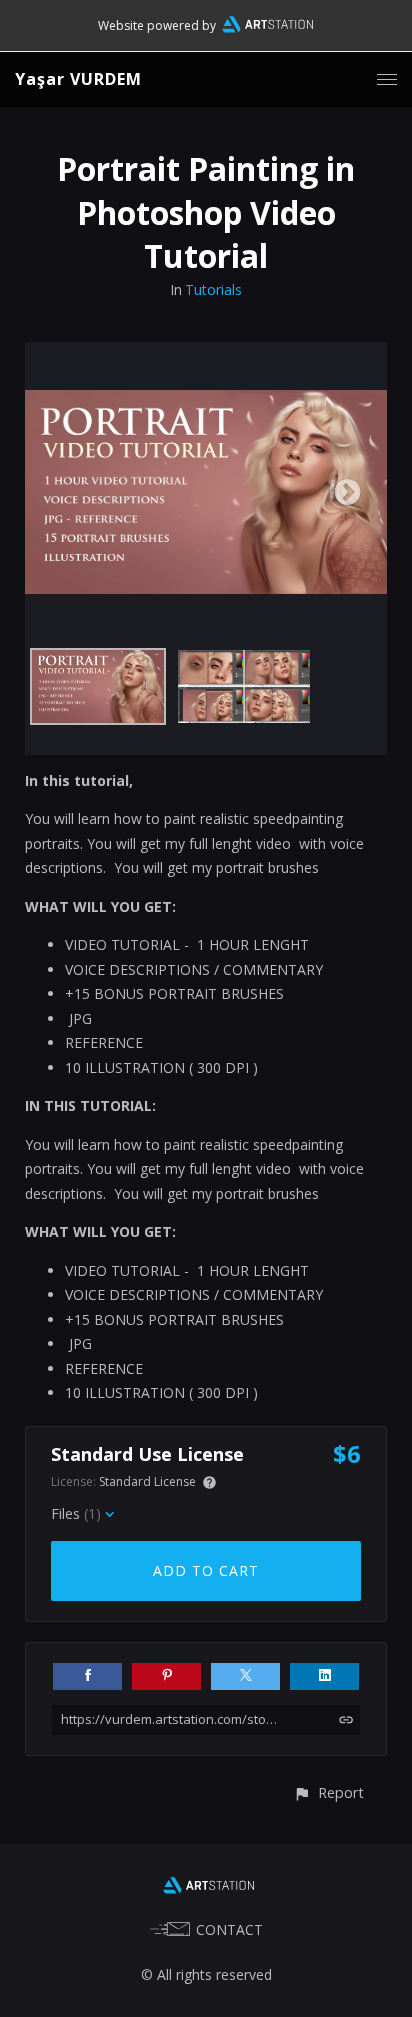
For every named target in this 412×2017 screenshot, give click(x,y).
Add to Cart (206, 1570)
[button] (328, 1792)
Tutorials (213, 289)
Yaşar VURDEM (78, 79)
